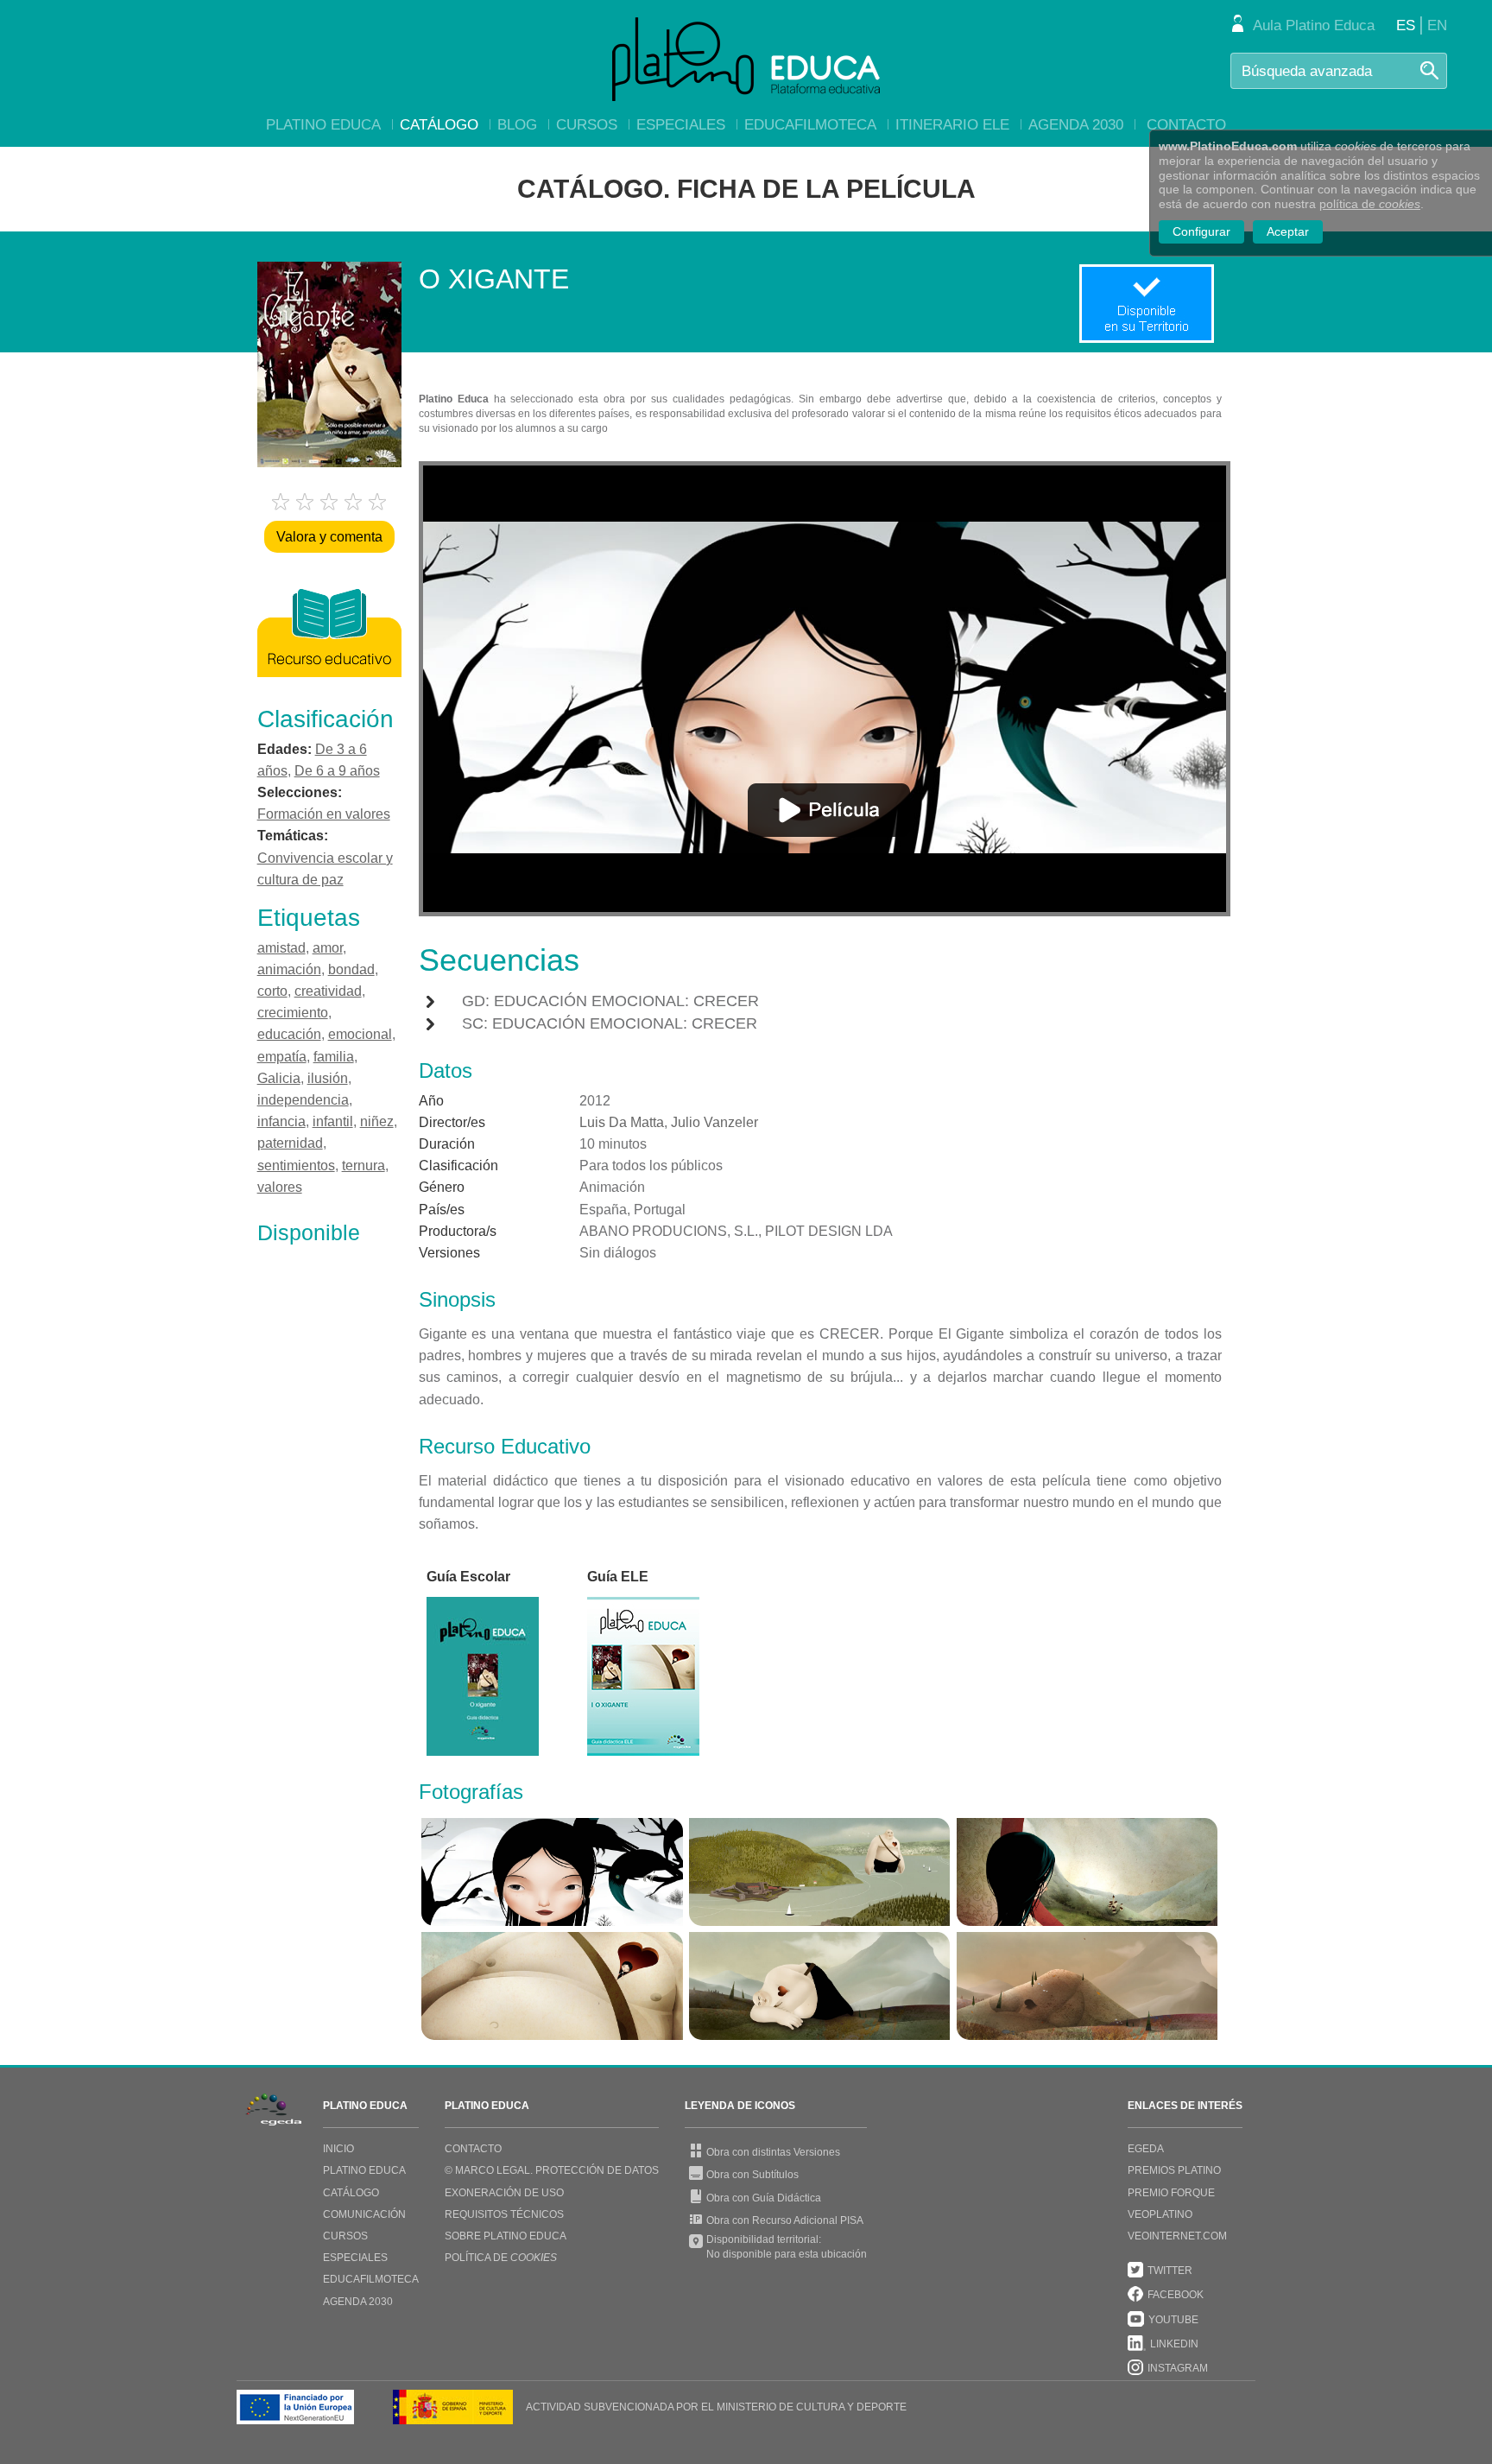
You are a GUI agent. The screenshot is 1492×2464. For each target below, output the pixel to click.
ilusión (328, 1078)
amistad (281, 948)
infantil (333, 1121)
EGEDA (1146, 2149)
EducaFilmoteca (810, 125)
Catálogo (439, 125)
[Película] (829, 810)
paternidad (290, 1143)
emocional (360, 1034)
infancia (281, 1121)
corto (272, 991)
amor (328, 948)
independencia (303, 1100)
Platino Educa (323, 125)
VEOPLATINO (1160, 2214)
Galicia (279, 1078)
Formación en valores (324, 814)
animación (289, 969)
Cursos (587, 125)
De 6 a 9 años (337, 771)
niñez (377, 1121)
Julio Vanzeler (714, 1122)
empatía (282, 1057)
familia (334, 1057)
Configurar (1201, 231)
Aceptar (1288, 231)
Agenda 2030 (1076, 125)
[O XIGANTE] (552, 1872)
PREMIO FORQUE (1171, 2193)
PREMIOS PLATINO (1174, 2170)
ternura (364, 1165)
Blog (517, 125)
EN (1437, 25)
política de (1370, 204)
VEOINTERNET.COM (1177, 2236)
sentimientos (296, 1165)
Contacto (1186, 125)
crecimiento (293, 1013)
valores (280, 1187)
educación (289, 1034)
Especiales (681, 125)
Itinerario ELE (952, 125)
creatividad (328, 991)
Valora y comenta (329, 537)
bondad (351, 969)
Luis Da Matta (622, 1122)
